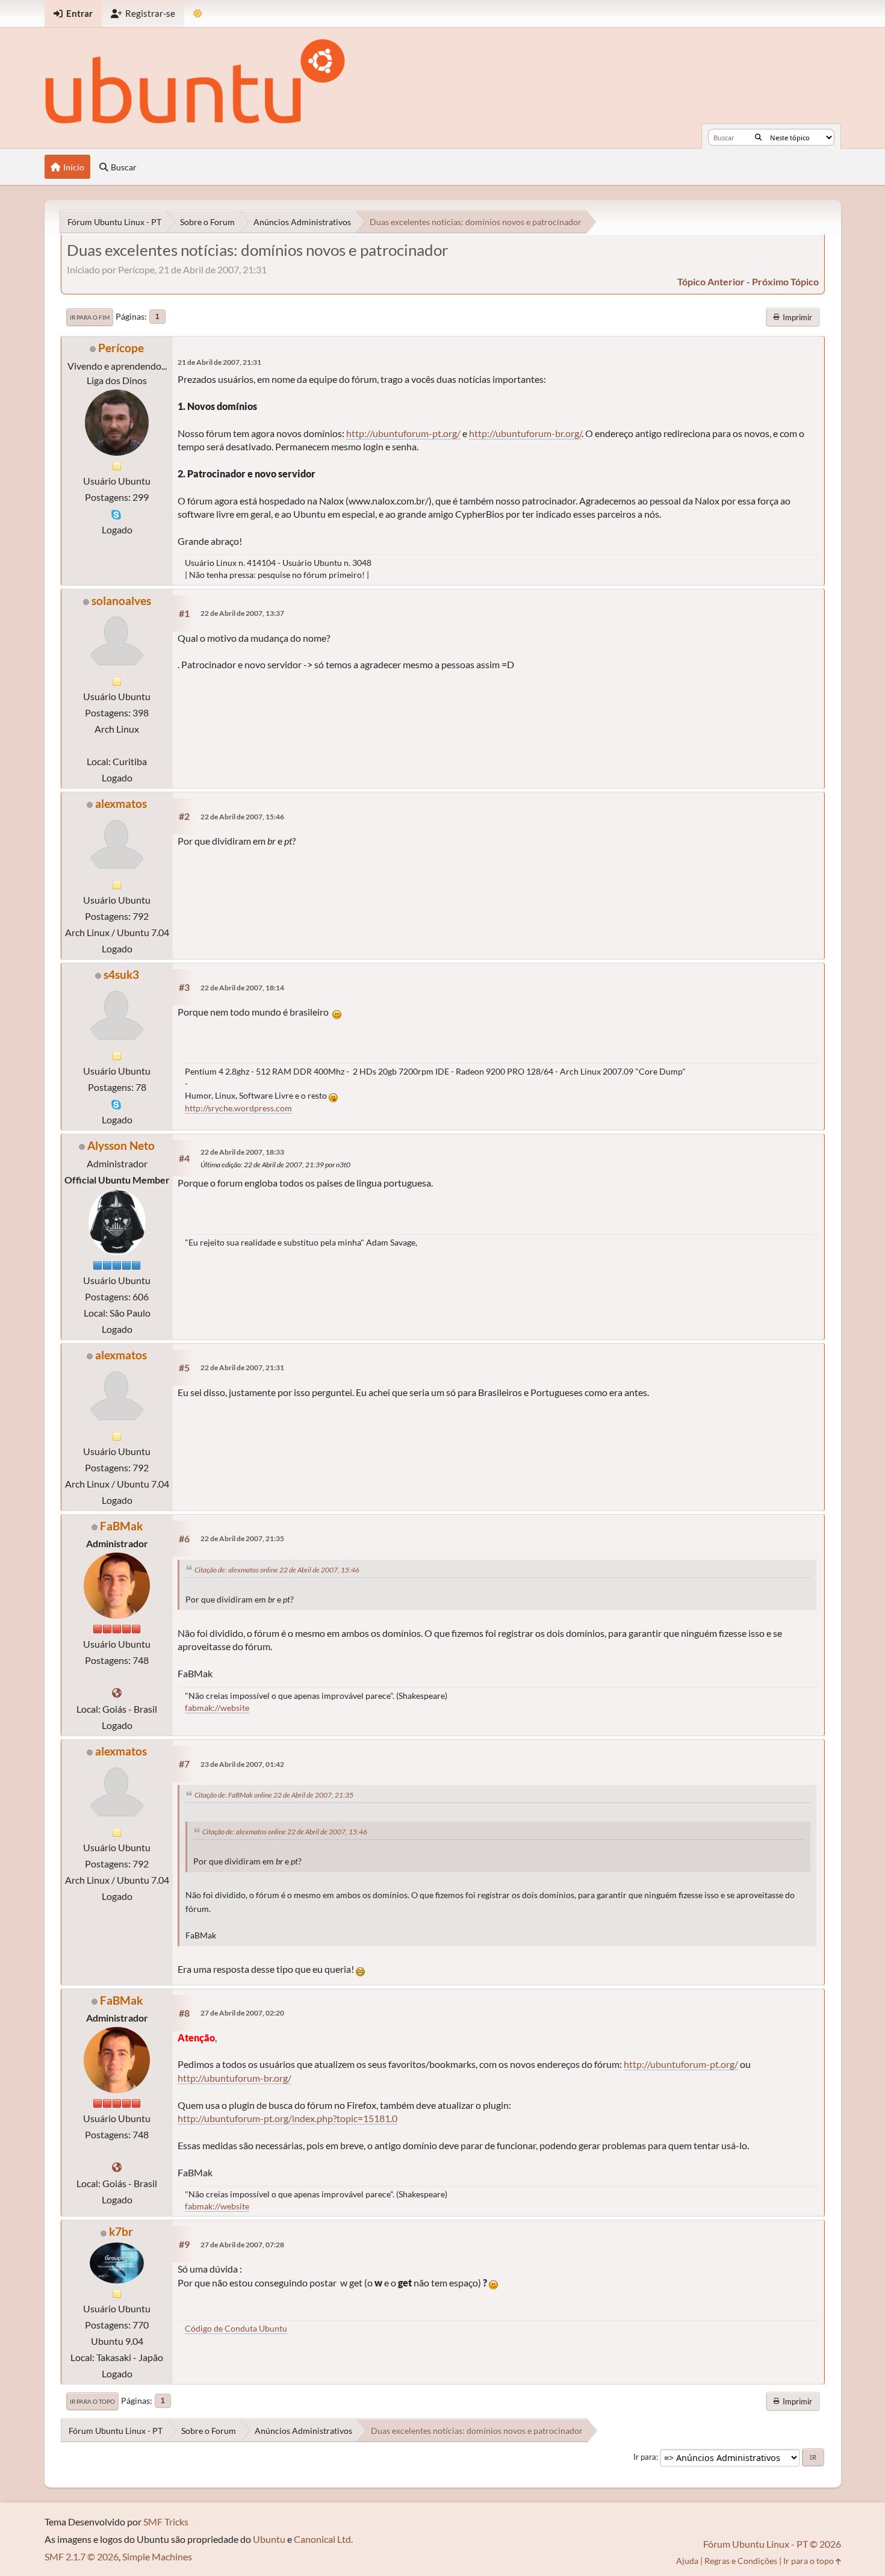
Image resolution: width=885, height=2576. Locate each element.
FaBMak (121, 1526)
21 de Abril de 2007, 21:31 (219, 362)
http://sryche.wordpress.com (238, 1108)
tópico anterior (711, 281)
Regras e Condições (741, 2561)
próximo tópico (785, 281)
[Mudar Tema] (198, 14)
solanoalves (121, 601)
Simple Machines (157, 2556)
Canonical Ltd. (323, 2539)
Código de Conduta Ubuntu (236, 2328)
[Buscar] (758, 137)
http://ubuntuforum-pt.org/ (403, 433)
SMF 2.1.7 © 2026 (82, 2556)
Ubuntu (269, 2539)
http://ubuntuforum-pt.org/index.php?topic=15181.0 (287, 2118)
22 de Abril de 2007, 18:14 (242, 988)
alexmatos (121, 803)
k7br (121, 2231)
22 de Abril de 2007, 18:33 (242, 1152)
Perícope (121, 348)
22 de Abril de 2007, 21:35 (242, 1538)
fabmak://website (217, 1708)
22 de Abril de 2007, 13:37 (242, 613)
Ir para (645, 2457)
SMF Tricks (166, 2522)
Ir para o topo (92, 2401)
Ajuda (687, 2561)
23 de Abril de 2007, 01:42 (242, 1764)
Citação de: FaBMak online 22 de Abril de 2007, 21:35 (274, 1795)
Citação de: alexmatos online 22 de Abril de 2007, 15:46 (277, 1570)
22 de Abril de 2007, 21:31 (242, 1367)
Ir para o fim (90, 317)
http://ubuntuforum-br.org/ (525, 433)
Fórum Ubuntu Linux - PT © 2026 (772, 2544)
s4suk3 (121, 974)
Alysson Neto (121, 1145)
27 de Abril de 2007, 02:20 (242, 2013)
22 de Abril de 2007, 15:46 (242, 817)
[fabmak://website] (117, 1693)
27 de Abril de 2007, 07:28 (242, 2245)
